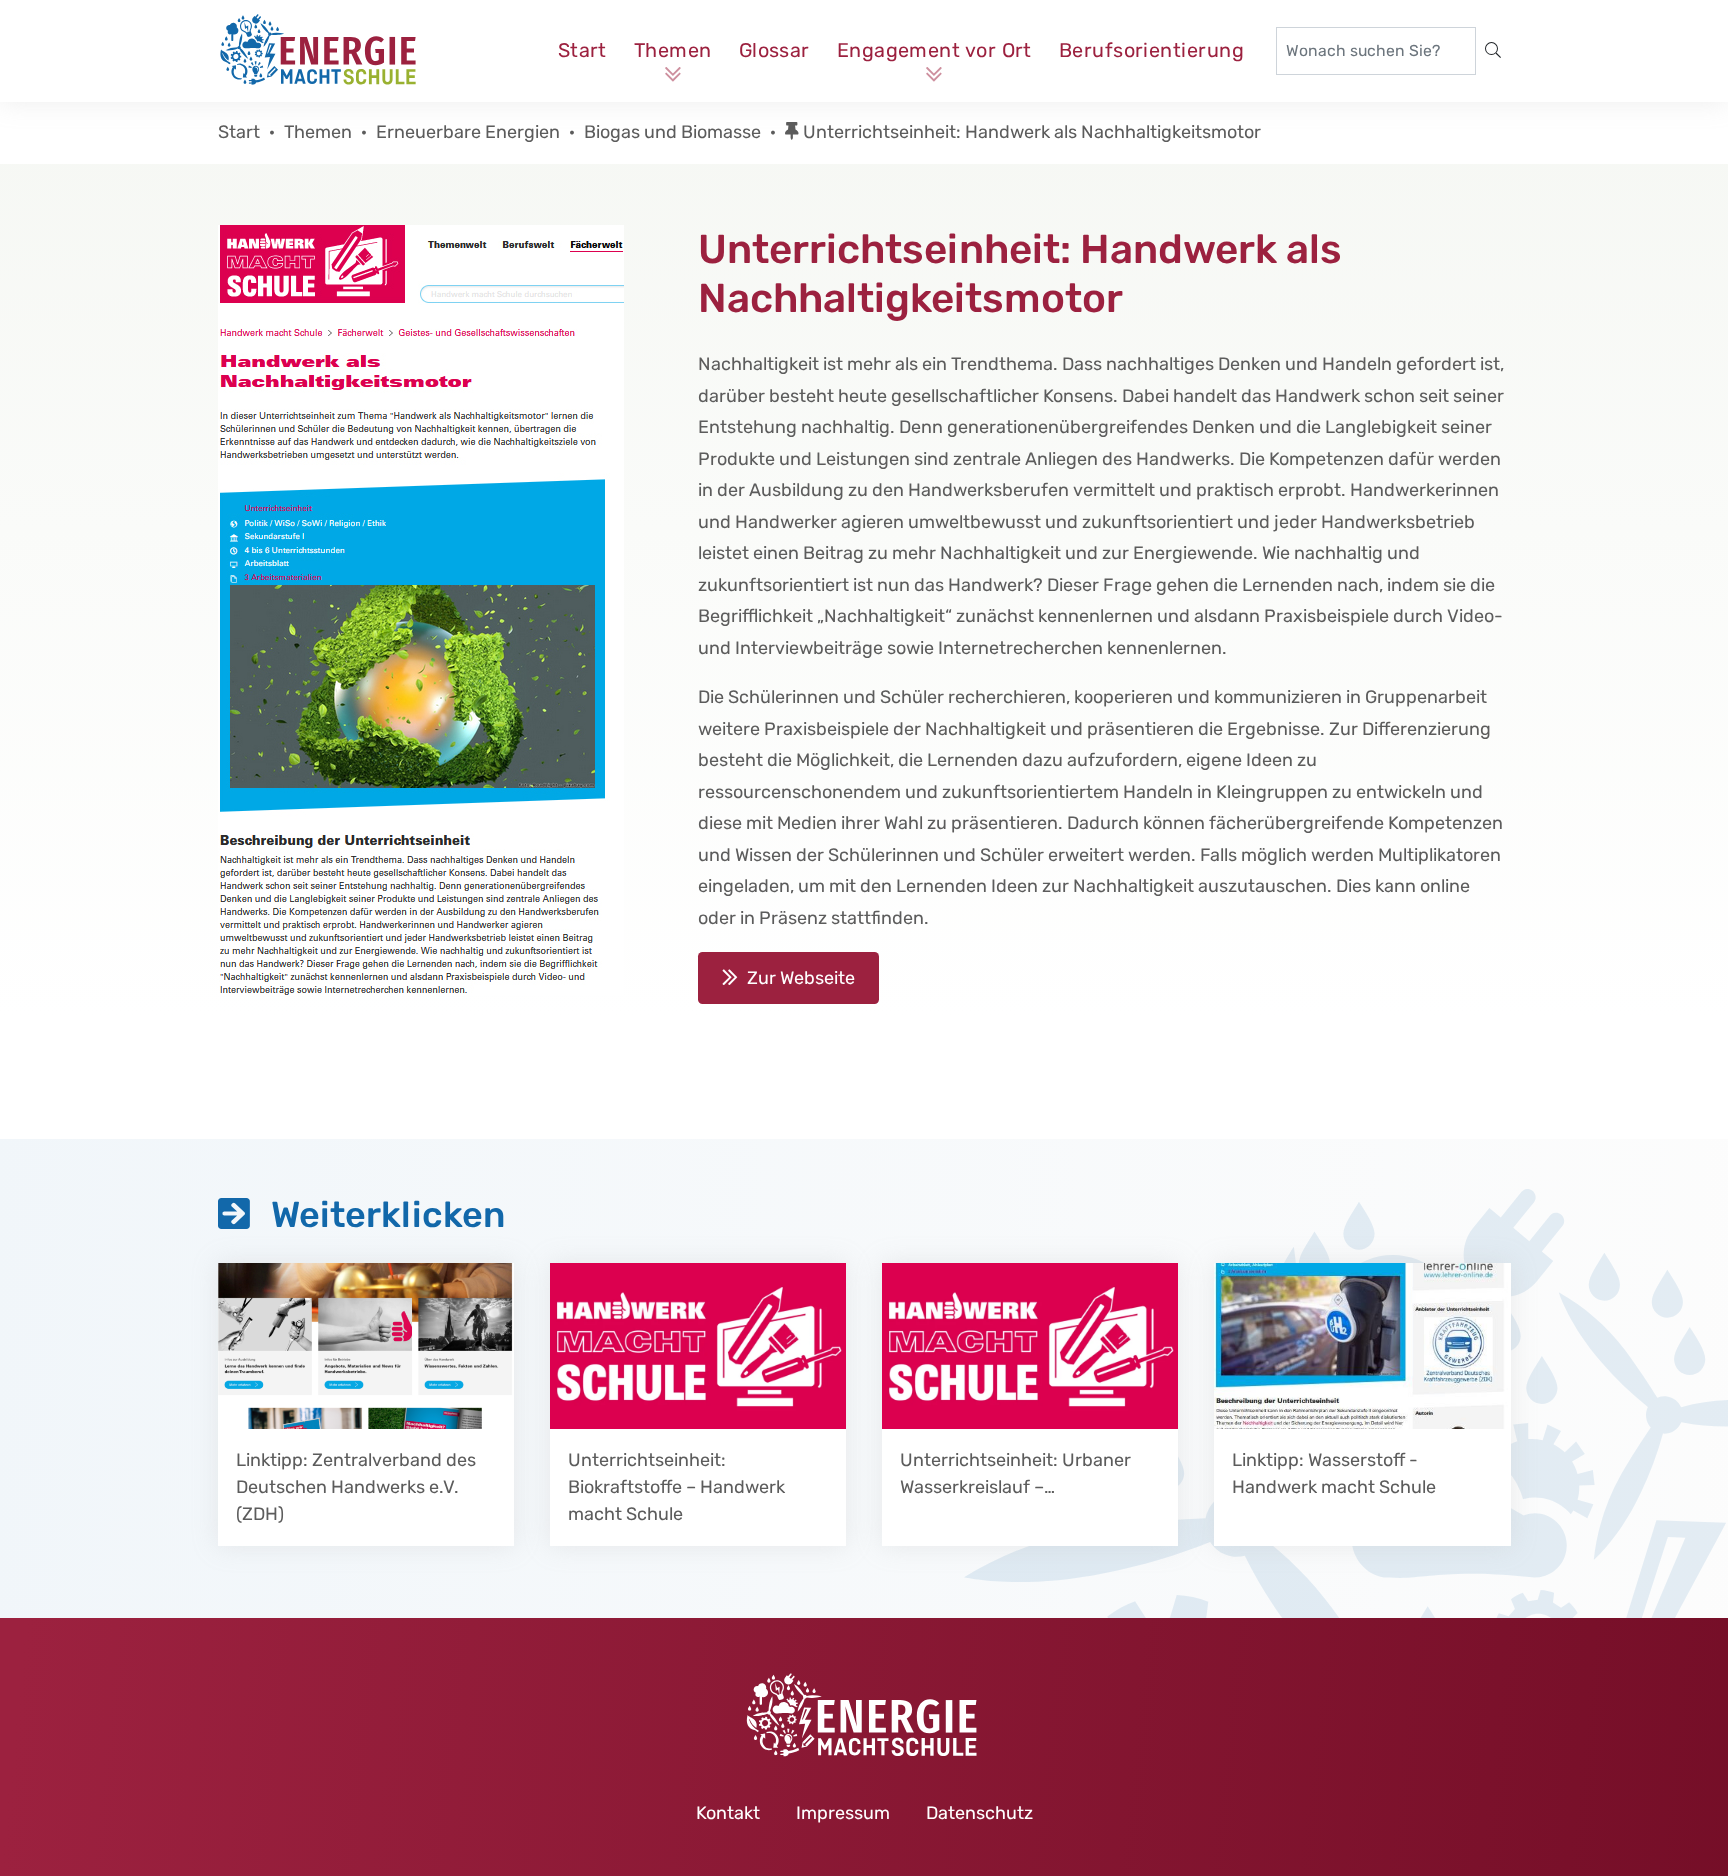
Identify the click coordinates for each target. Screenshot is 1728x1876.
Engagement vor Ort (934, 50)
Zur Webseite (801, 978)
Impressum (843, 1813)
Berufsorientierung (1151, 50)
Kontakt (728, 1813)
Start (582, 50)
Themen (673, 50)
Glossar (774, 50)
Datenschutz (979, 1813)
